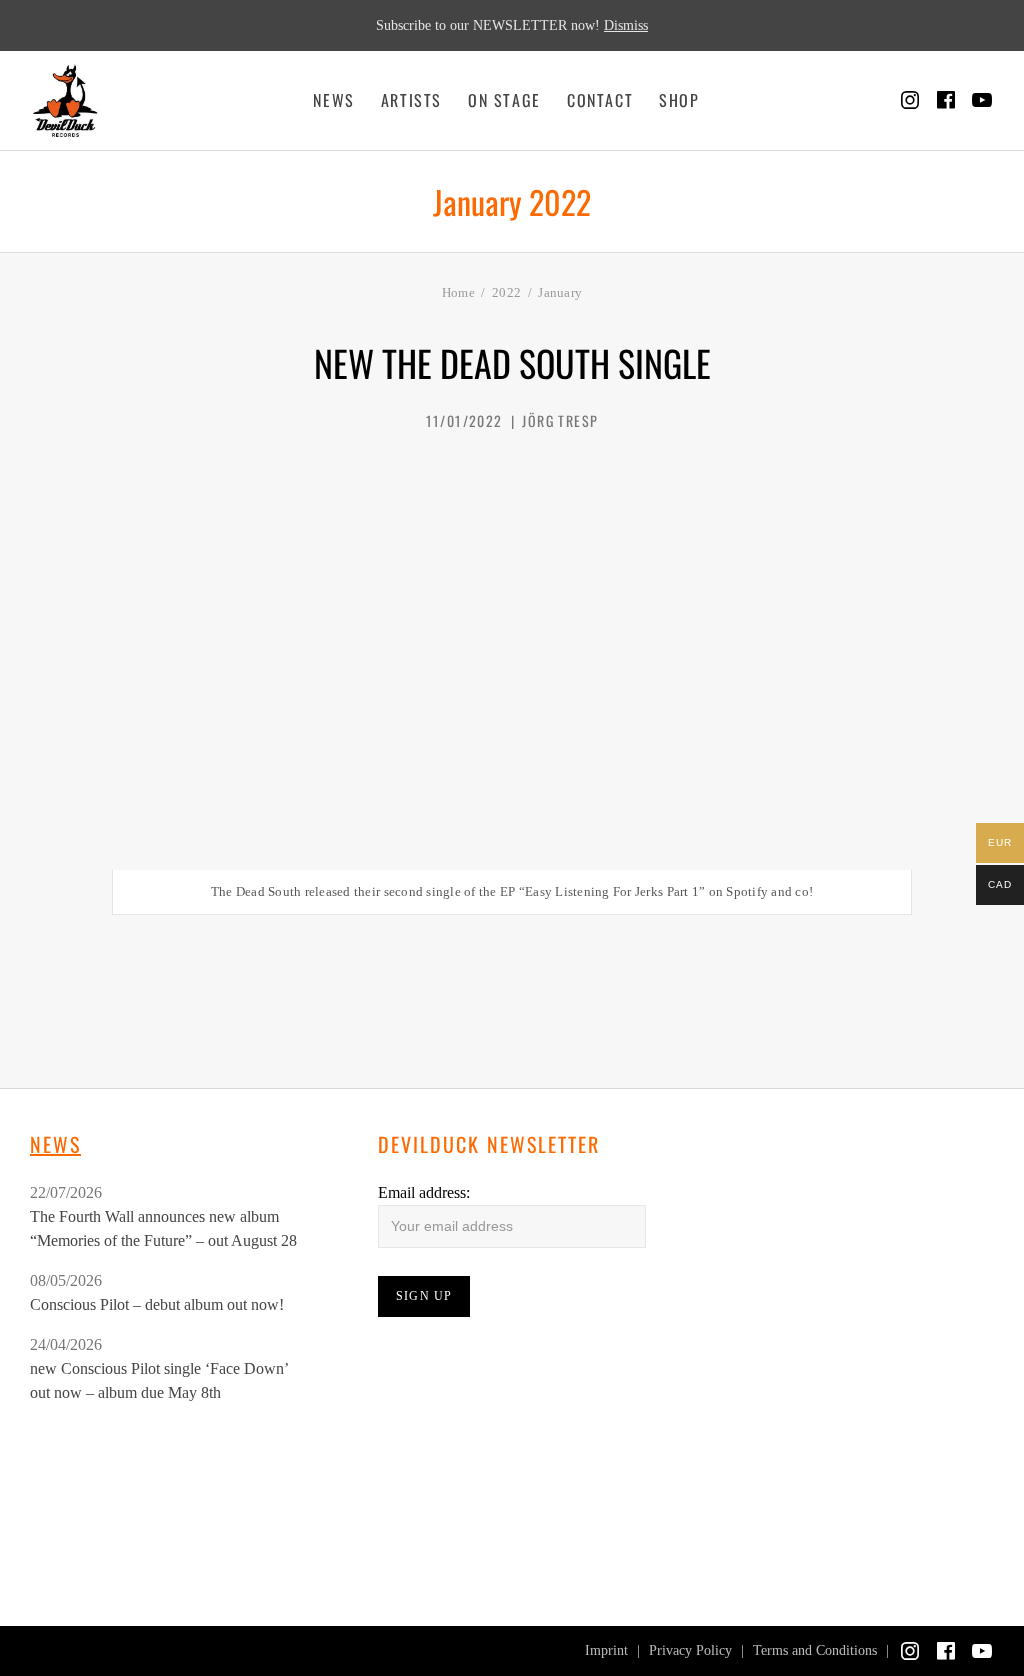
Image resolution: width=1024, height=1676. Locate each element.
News (333, 100)
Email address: (424, 1192)
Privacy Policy (690, 1650)
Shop (679, 100)
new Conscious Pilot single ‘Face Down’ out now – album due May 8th (159, 1380)
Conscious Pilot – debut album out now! (157, 1304)
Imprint (606, 1650)
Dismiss (626, 25)
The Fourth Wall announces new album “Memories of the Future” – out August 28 (163, 1228)
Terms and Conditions (815, 1650)
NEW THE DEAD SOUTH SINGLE (512, 362)
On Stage (504, 100)
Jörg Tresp (560, 420)
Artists (411, 100)
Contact (600, 100)
